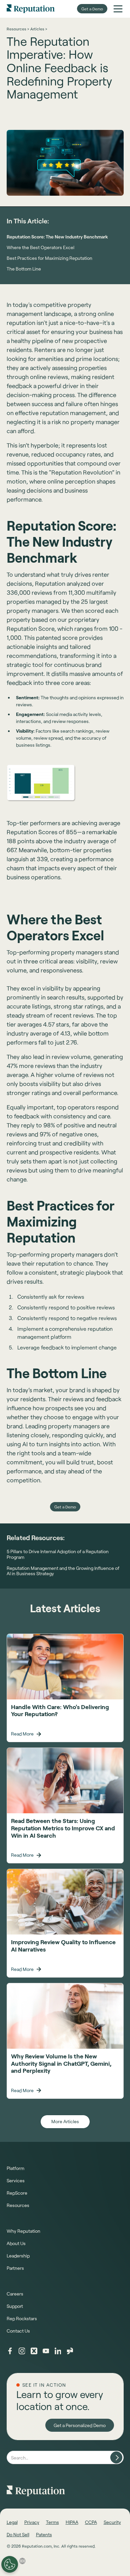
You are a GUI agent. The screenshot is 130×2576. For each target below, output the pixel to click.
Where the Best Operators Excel (40, 247)
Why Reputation (23, 2231)
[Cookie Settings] (10, 2564)
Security (112, 2522)
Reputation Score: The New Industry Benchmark (57, 237)
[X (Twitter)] (34, 2351)
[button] (118, 9)
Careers (15, 2294)
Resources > (18, 29)
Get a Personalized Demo (80, 2425)
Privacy (32, 2522)
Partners (15, 2268)
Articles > (39, 29)
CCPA (91, 2522)
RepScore (17, 2193)
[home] (31, 9)
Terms (52, 2522)
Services (16, 2180)
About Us (16, 2243)
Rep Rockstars (22, 2318)
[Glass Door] (70, 2351)
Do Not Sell (18, 2534)
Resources (18, 2205)
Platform (15, 2168)
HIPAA (72, 2522)
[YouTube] (46, 2351)
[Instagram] (22, 2351)
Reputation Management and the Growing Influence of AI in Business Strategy (63, 1571)
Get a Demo (92, 9)
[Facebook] (10, 2351)
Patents (44, 2534)
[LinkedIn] (58, 2351)
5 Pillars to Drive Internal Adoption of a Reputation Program (58, 1554)
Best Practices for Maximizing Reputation (49, 258)
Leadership (18, 2256)
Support (15, 2306)
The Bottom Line (24, 269)
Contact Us (18, 2331)
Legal (12, 2522)
